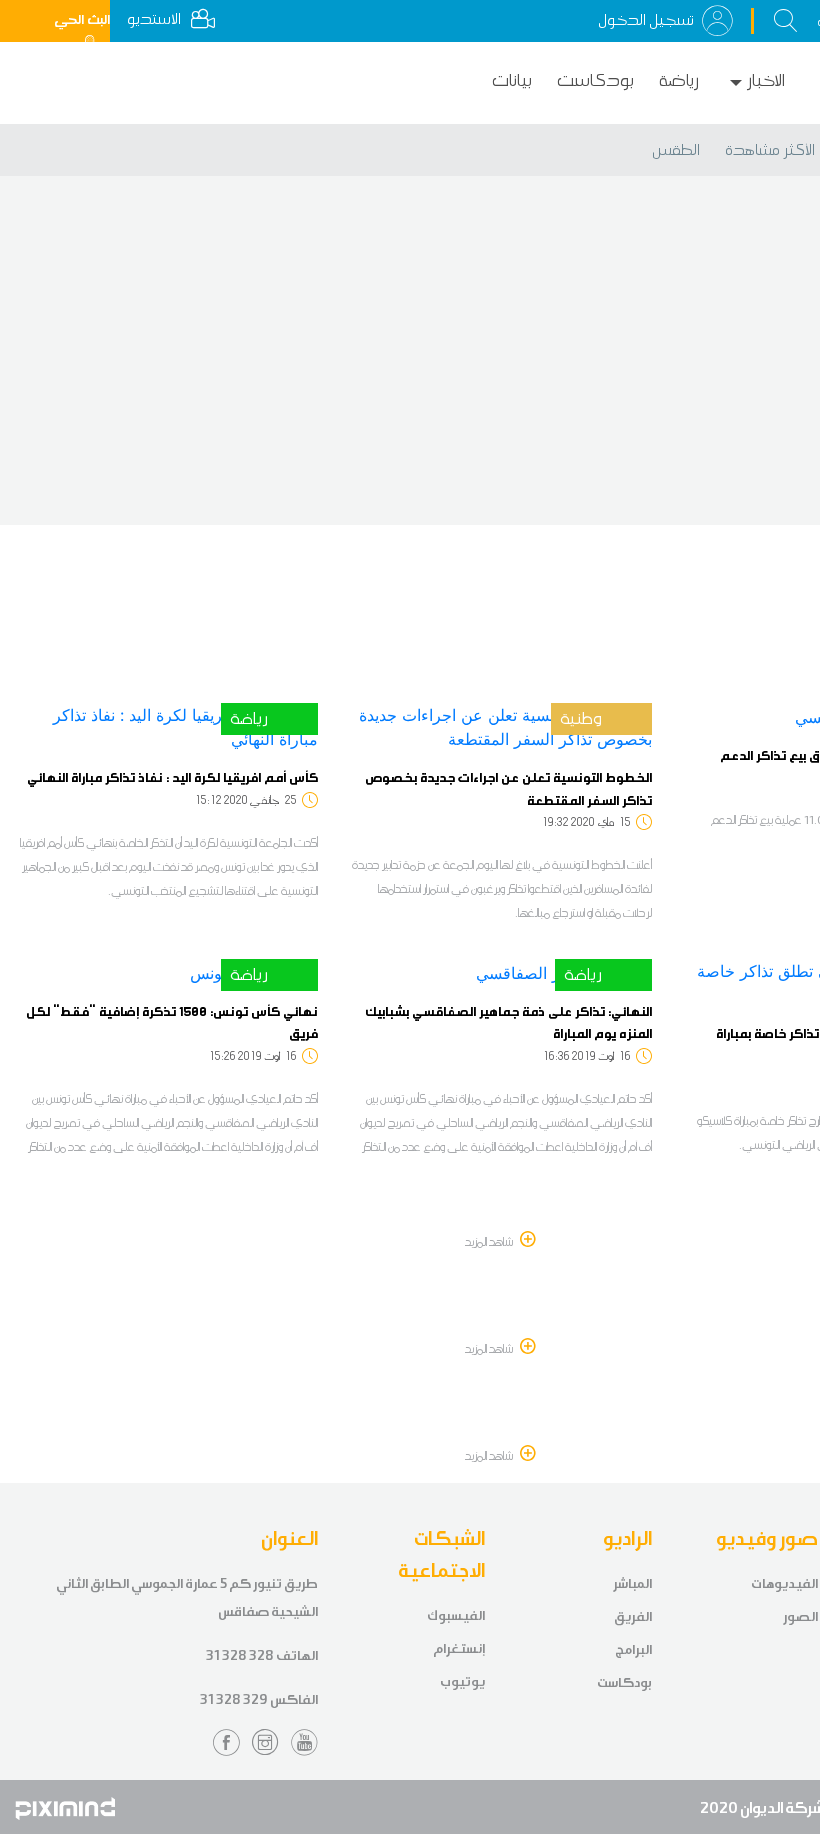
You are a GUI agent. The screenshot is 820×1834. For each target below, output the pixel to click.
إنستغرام (459, 1648)
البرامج (633, 1649)
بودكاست (595, 80)
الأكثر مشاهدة (770, 150)
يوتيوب (462, 1681)
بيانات (512, 80)
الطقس (676, 150)
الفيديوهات (784, 1583)
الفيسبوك (456, 1615)
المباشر (632, 1583)
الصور (800, 1616)
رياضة (679, 80)
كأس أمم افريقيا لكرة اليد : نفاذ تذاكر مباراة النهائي (172, 777)
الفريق (633, 1616)
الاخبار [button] (766, 80)
